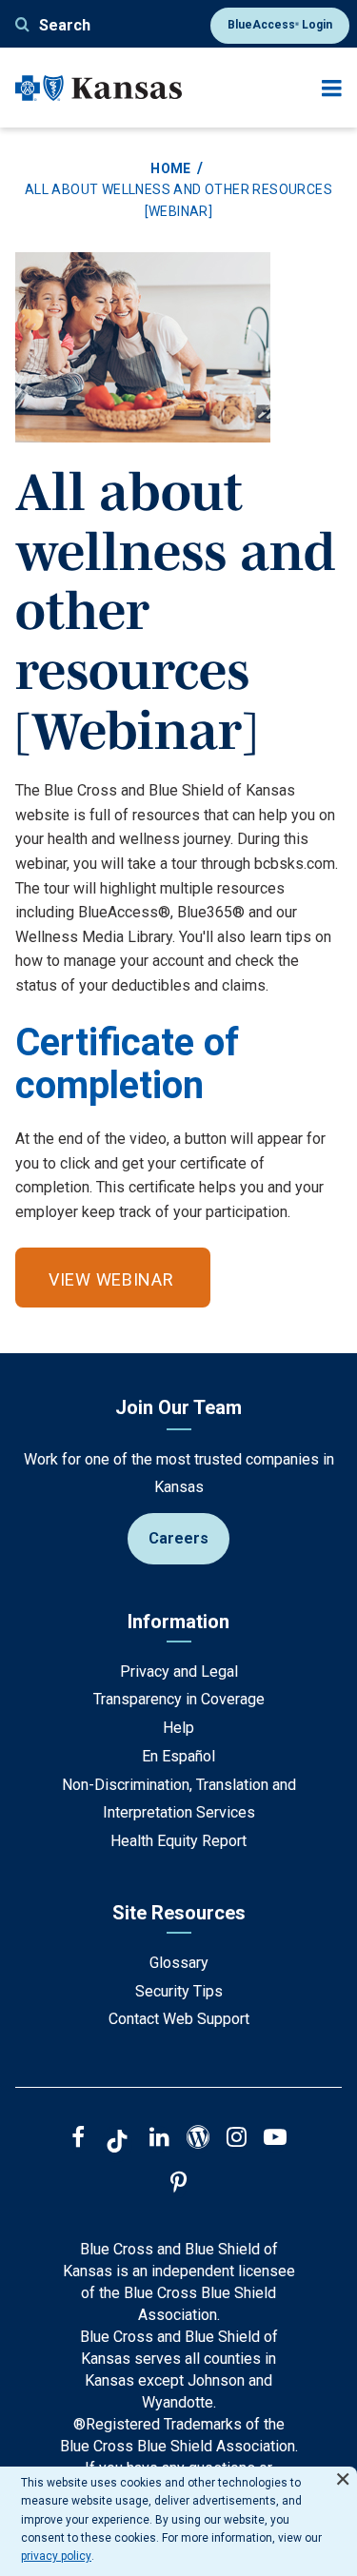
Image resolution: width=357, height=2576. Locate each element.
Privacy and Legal (179, 1671)
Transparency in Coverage (179, 1699)
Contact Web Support (179, 2019)
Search (65, 25)
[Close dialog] (343, 2471)
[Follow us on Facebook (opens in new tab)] (78, 2139)
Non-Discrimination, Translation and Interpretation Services (179, 1799)
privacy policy (56, 2556)
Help (178, 1728)
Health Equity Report (178, 1841)
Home (171, 168)
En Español (178, 1756)
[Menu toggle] (332, 88)
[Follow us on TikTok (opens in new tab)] (117, 2144)
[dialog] (178, 2521)
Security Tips (179, 1991)
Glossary (179, 1963)
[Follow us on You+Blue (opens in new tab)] (198, 2139)
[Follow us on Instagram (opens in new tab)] (237, 2139)
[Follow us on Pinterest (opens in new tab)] (178, 2185)
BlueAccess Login (280, 25)
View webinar (111, 1279)
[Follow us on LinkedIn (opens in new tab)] (159, 2139)
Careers (178, 1538)
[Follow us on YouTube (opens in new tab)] (275, 2139)
